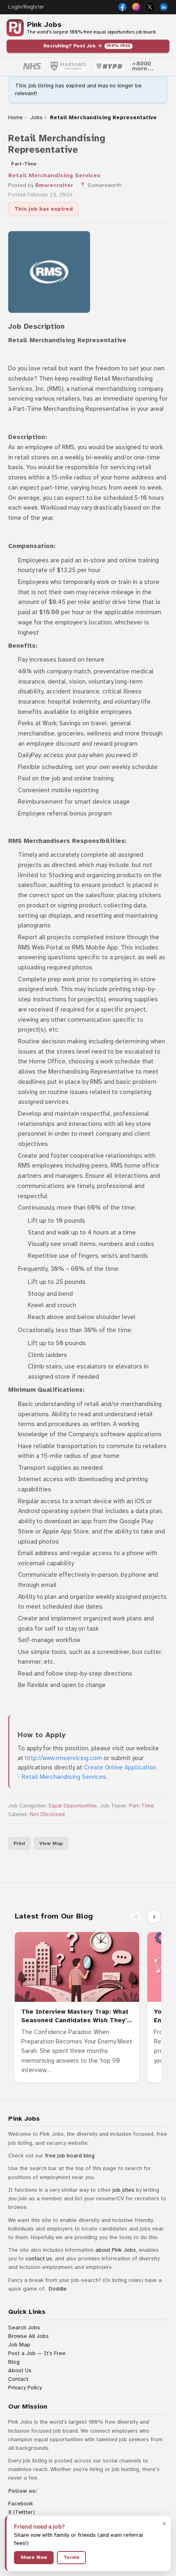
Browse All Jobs (28, 2336)
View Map (51, 1843)
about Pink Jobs (116, 2250)
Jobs (36, 118)
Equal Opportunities (73, 1806)
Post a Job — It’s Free (37, 2353)
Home (15, 118)
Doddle (58, 2289)
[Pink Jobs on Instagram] (136, 7)
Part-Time (141, 1806)
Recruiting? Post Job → (87, 46)
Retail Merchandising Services (54, 175)
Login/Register (26, 7)
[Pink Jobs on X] (150, 7)
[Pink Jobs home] (15, 28)
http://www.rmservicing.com (63, 1758)
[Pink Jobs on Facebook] (122, 7)
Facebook (21, 2504)
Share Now (34, 2557)
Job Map (19, 2345)
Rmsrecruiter (54, 185)
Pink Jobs (44, 25)
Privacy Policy (25, 2388)
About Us (20, 2370)
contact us (39, 2258)
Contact (18, 2379)
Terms (71, 2557)
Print (19, 1843)
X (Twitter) (21, 2512)
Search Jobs (24, 2328)
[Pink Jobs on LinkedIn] (164, 7)
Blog (14, 2362)
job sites (123, 2190)
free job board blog (70, 2156)
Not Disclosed (47, 1814)
